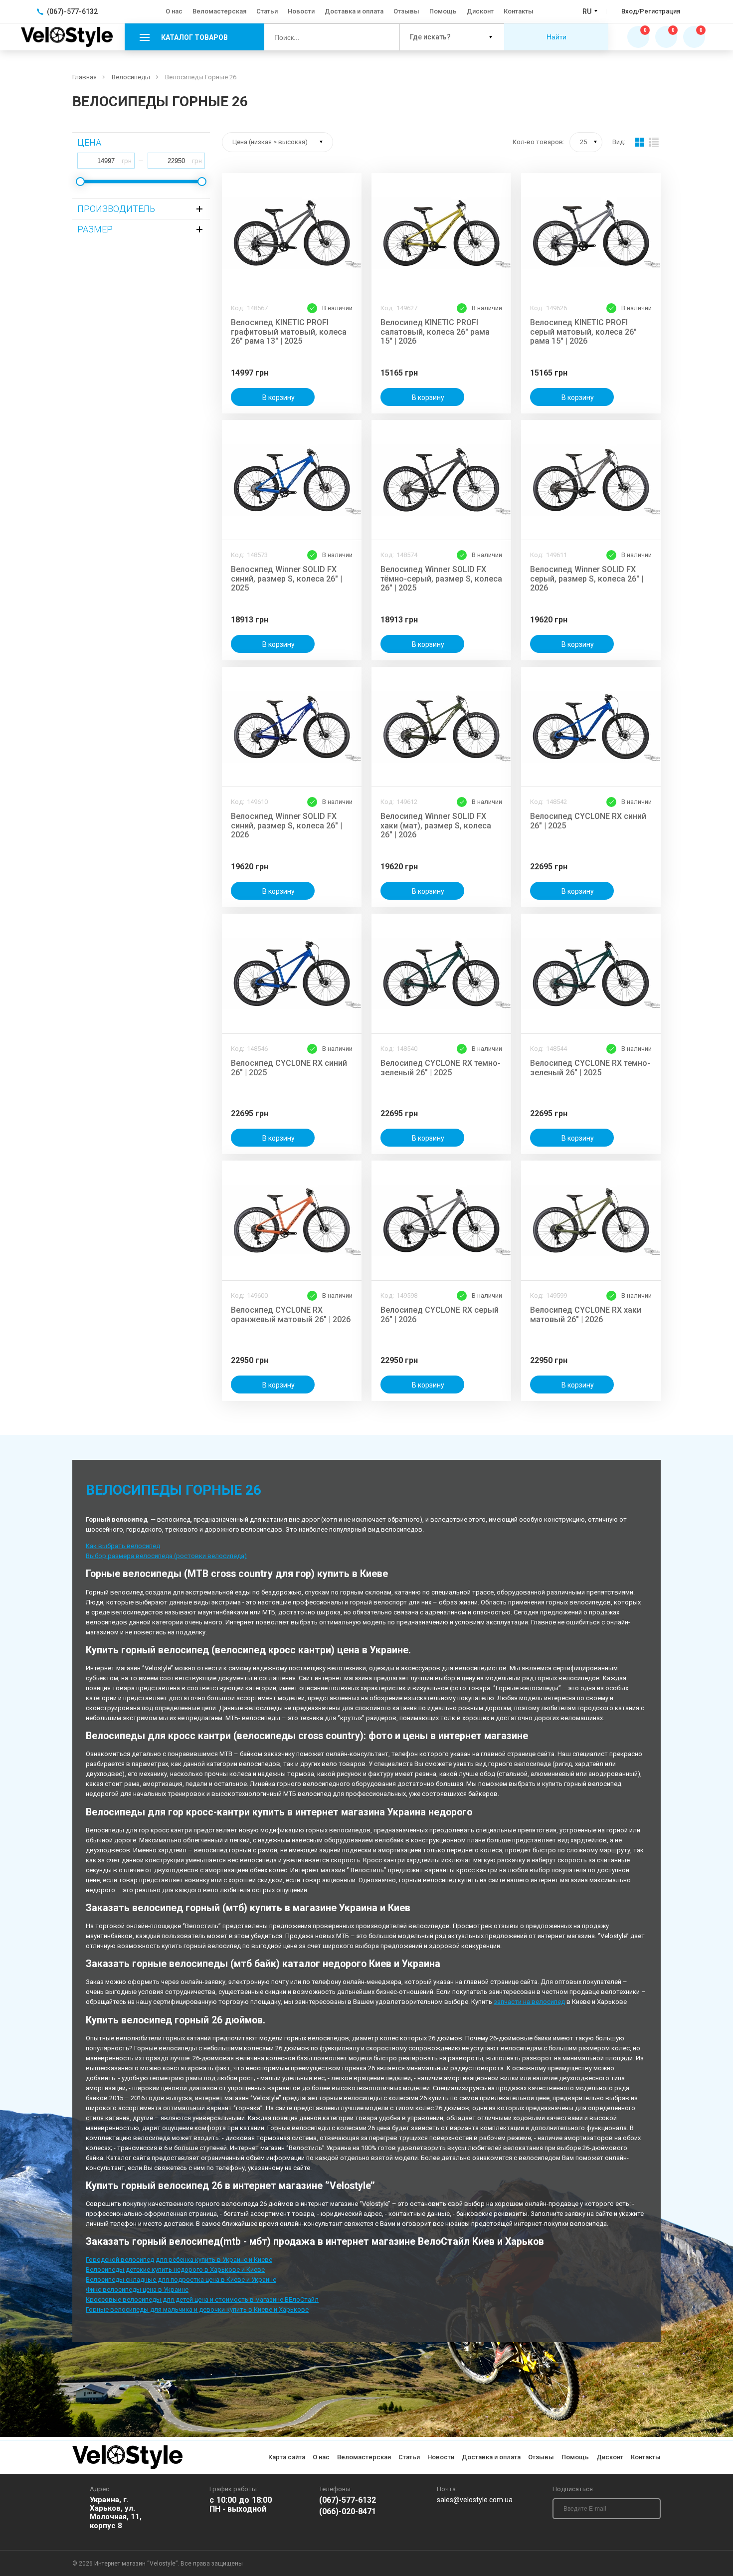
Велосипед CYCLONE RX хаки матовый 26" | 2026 (586, 1315)
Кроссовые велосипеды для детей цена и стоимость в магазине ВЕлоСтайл (202, 2299)
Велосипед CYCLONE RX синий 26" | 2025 (588, 821)
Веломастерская (219, 11)
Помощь (443, 11)
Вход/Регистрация (651, 11)
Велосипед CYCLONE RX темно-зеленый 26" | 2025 (441, 1068)
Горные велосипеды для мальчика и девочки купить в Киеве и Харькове (197, 2309)
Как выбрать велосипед (123, 1546)
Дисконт (480, 11)
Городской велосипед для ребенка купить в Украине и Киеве (179, 2260)
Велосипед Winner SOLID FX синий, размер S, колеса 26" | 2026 (286, 826)
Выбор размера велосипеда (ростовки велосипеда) (166, 1556)
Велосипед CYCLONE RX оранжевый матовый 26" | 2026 (291, 1315)
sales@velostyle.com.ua (475, 2500)
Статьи (267, 11)
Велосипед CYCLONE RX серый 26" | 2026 (440, 1315)
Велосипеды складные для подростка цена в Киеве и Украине (181, 2279)
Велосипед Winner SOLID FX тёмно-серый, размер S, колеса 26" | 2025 (441, 579)
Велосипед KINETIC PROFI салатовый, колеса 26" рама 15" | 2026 (435, 332)
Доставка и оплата (354, 11)
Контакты (519, 11)
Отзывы (406, 11)
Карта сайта (287, 2457)
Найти (556, 37)
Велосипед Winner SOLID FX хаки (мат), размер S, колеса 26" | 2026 (436, 826)
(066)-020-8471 (348, 2512)
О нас (174, 11)
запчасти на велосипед (529, 2002)
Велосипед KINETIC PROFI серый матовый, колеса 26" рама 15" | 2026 (583, 332)
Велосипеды (131, 77)
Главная (85, 77)
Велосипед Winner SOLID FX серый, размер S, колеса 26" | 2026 (587, 579)
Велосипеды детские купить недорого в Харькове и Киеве (175, 2270)
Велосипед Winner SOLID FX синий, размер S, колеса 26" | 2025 (286, 579)
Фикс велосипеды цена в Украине (137, 2289)
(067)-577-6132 (348, 2500)
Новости (301, 11)
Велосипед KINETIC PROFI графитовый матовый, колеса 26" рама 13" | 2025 (289, 332)
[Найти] (384, 37)
